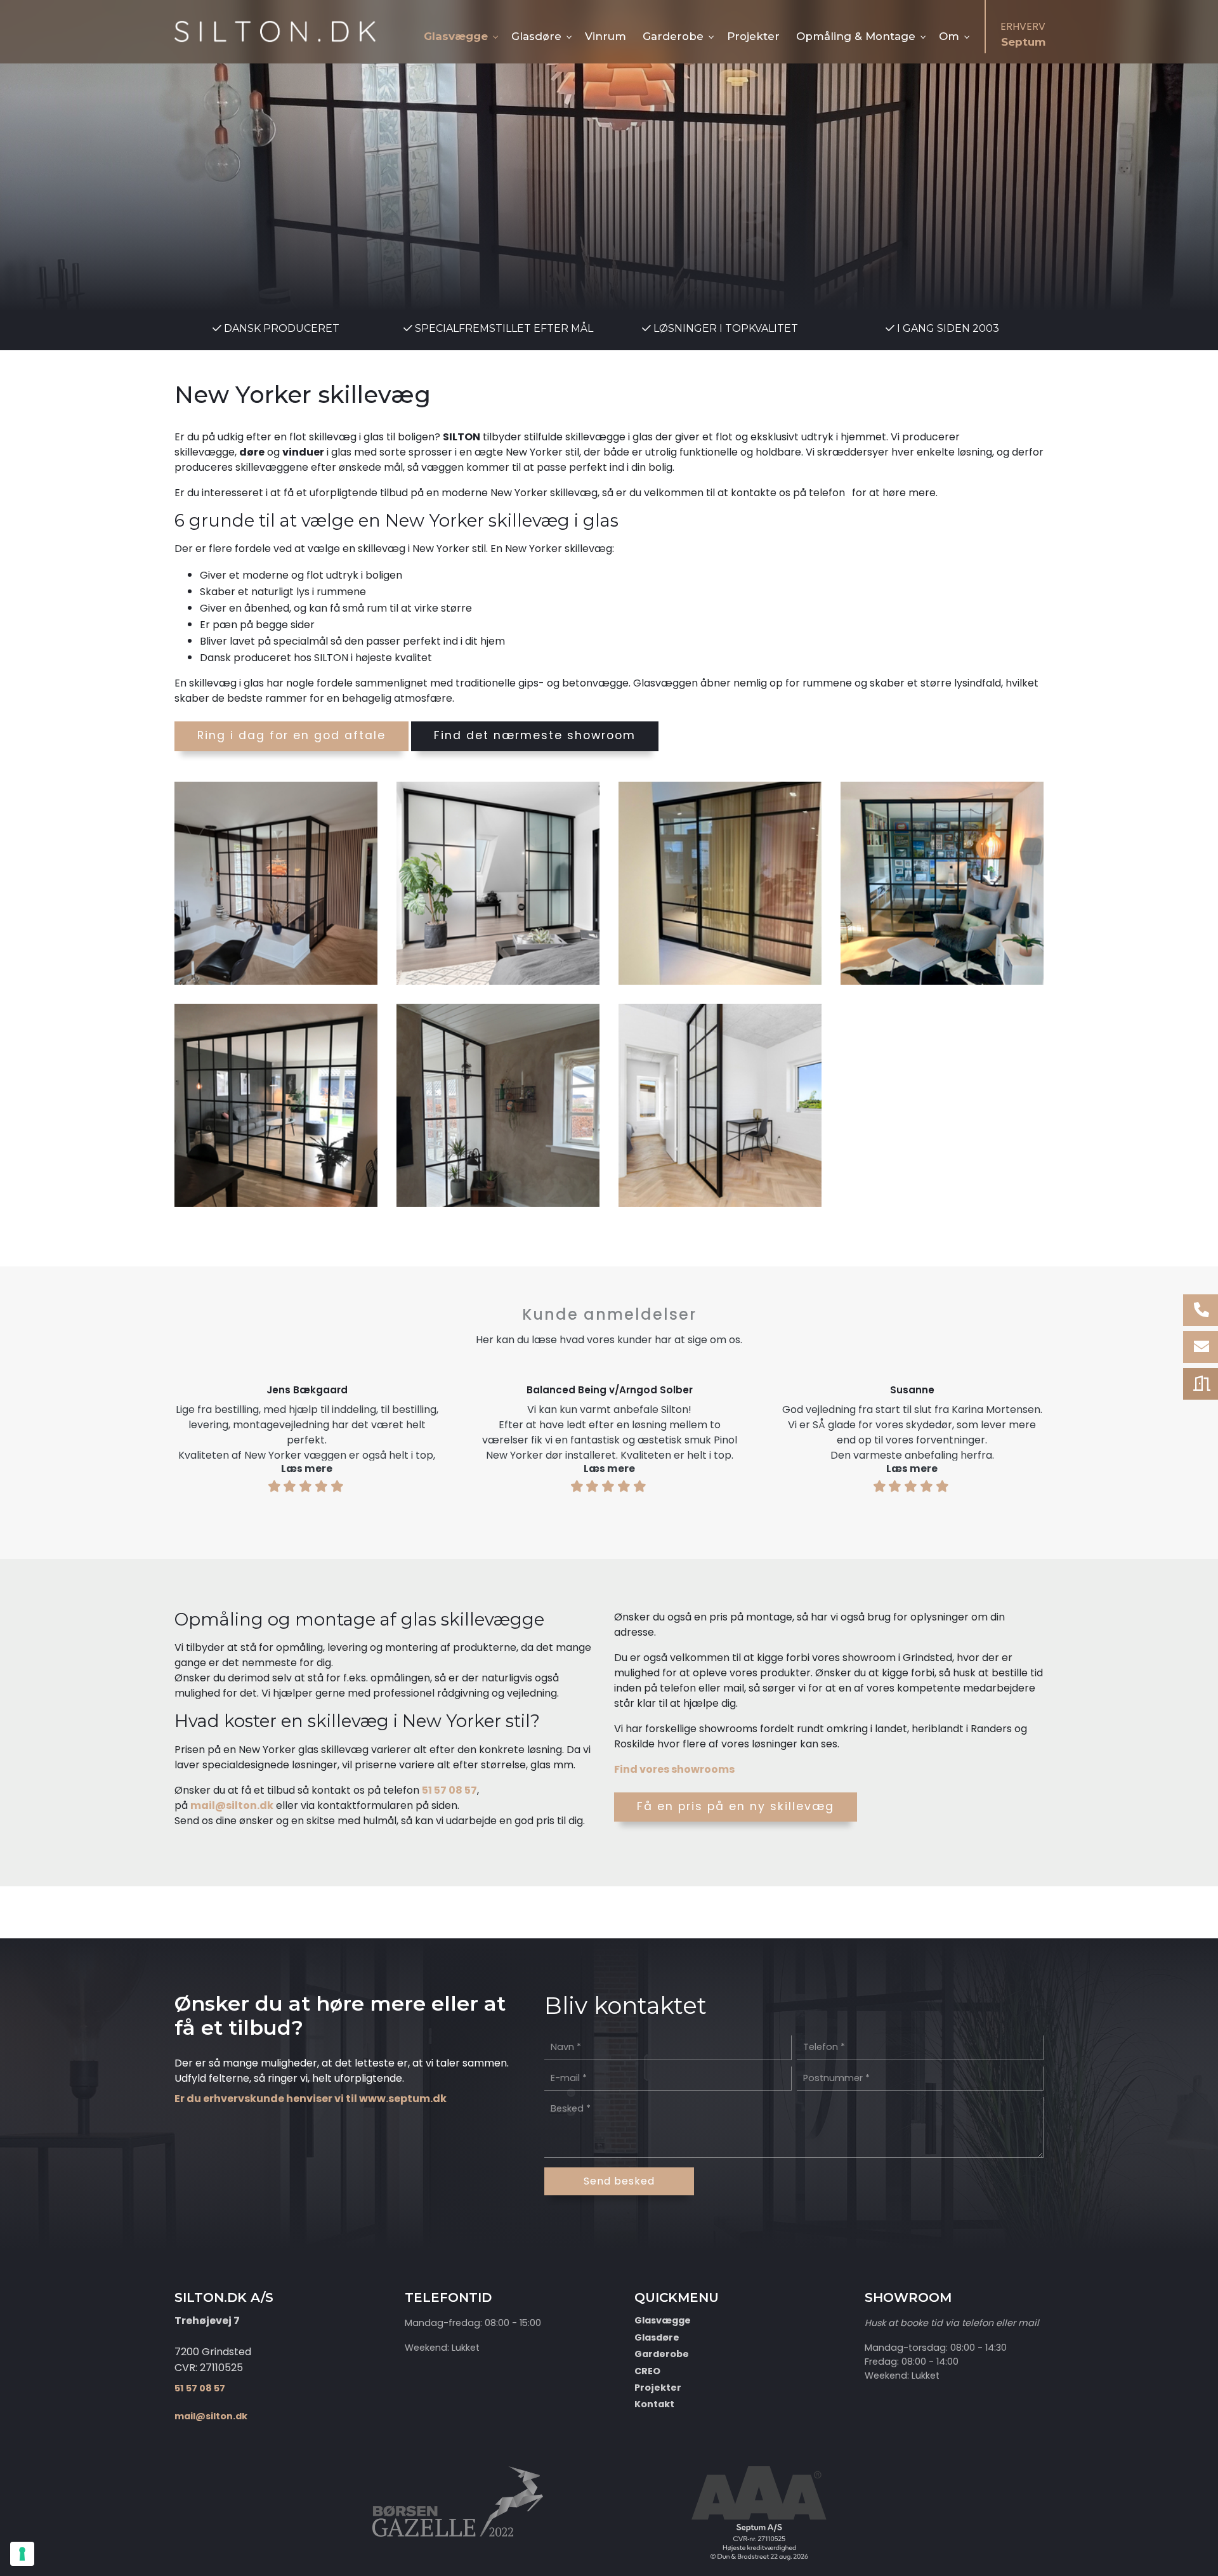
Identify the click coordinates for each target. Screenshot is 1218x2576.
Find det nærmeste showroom (535, 735)
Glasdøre (657, 2337)
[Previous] (135, 1433)
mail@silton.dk (232, 1805)
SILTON (462, 437)
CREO (647, 2371)
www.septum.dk (403, 2099)
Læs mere (307, 1469)
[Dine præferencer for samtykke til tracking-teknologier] (22, 2554)
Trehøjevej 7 (207, 2321)
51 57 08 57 (449, 1790)
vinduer (303, 452)
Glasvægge (663, 2320)
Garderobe (662, 2354)
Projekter (658, 2388)
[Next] (1083, 1433)
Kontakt (654, 2404)
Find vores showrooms (674, 1769)
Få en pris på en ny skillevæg (736, 1806)
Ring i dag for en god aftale (291, 735)
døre (252, 452)
